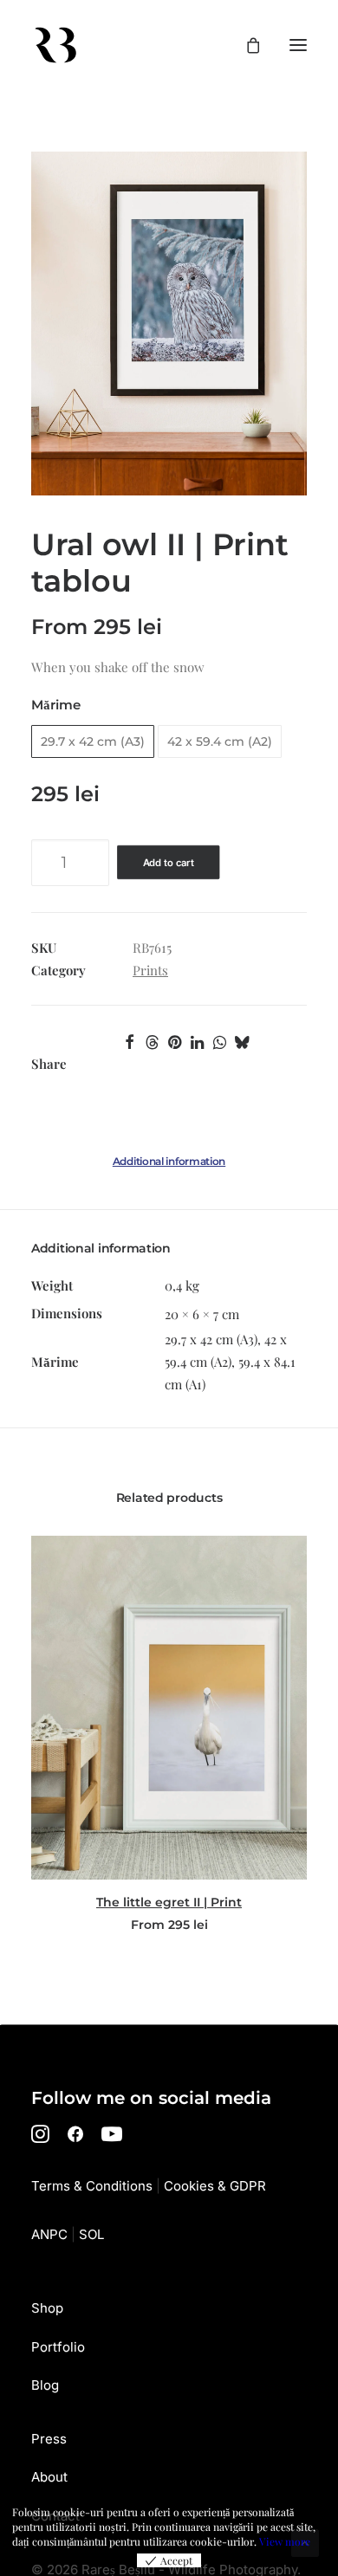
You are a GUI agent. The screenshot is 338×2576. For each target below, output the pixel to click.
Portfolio (58, 2347)
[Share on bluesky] (242, 1042)
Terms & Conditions (92, 2186)
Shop (47, 2308)
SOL (91, 2234)
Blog (45, 2385)
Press (49, 2439)
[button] (298, 45)
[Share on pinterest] (174, 1042)
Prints (150, 970)
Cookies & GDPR (215, 2186)
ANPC (49, 2234)
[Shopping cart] (245, 45)
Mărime (56, 705)
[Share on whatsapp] (219, 1042)
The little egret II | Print (169, 1902)
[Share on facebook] (129, 1042)
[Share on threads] (152, 1042)
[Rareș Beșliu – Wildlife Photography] (55, 45)
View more (285, 2541)
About (49, 2477)
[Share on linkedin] (197, 1042)
